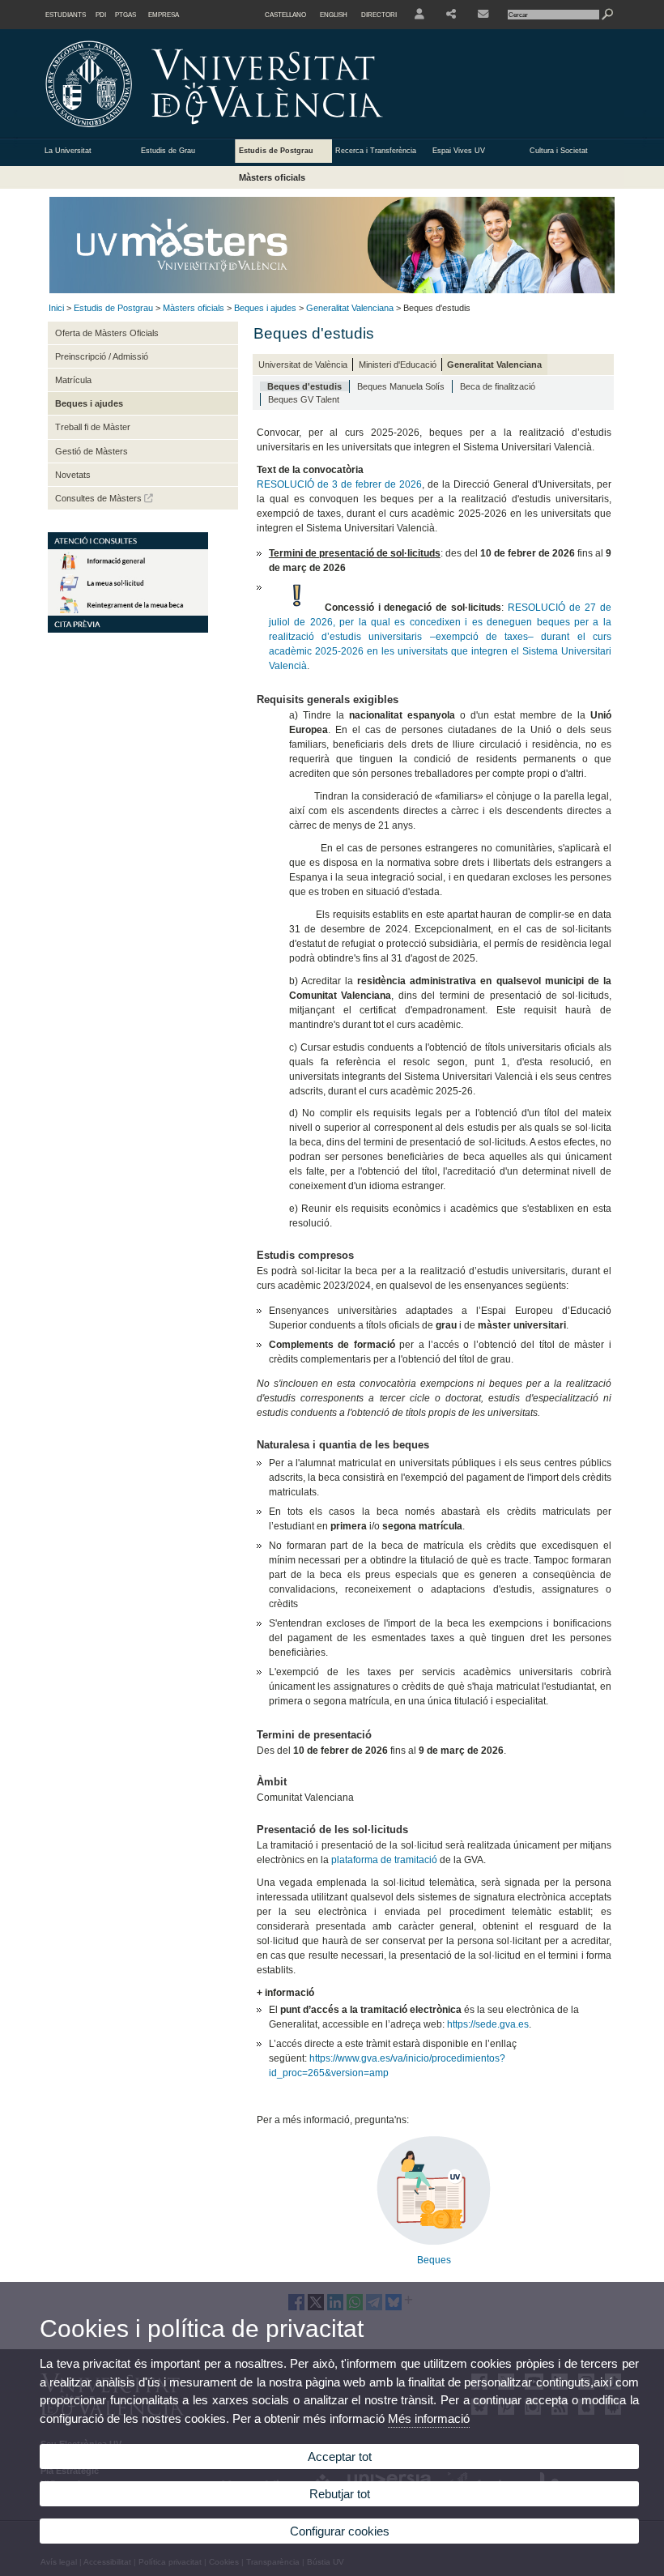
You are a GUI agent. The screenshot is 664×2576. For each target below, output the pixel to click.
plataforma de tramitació (384, 1860)
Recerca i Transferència (376, 151)
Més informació (429, 2418)
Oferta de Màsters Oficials (107, 333)
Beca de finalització (498, 386)
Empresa (164, 15)
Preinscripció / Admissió (102, 356)
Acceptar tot (340, 2457)
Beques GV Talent (304, 399)
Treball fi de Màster (93, 427)
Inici (56, 308)
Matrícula (73, 380)
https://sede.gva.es (488, 2024)
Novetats (73, 475)
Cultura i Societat (559, 151)
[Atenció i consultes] (128, 546)
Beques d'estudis (304, 386)
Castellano (285, 15)
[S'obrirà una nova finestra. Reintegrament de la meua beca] (128, 612)
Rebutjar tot (340, 2494)
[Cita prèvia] (128, 629)
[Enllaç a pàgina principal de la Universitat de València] (352, 133)
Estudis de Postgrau (276, 151)
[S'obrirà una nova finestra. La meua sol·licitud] (128, 591)
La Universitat (68, 151)
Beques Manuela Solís (401, 386)
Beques (434, 2260)
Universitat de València (303, 365)
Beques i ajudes (265, 308)
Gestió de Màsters (92, 451)
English (334, 15)
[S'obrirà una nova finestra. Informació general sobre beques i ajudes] (128, 569)
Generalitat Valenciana (350, 308)
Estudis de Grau (168, 151)
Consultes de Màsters (100, 498)
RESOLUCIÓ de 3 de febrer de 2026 (339, 484)
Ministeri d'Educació (398, 365)
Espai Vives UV (459, 151)
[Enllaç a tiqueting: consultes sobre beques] (434, 2241)
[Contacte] (484, 15)
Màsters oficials (272, 177)
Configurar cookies (340, 2531)
